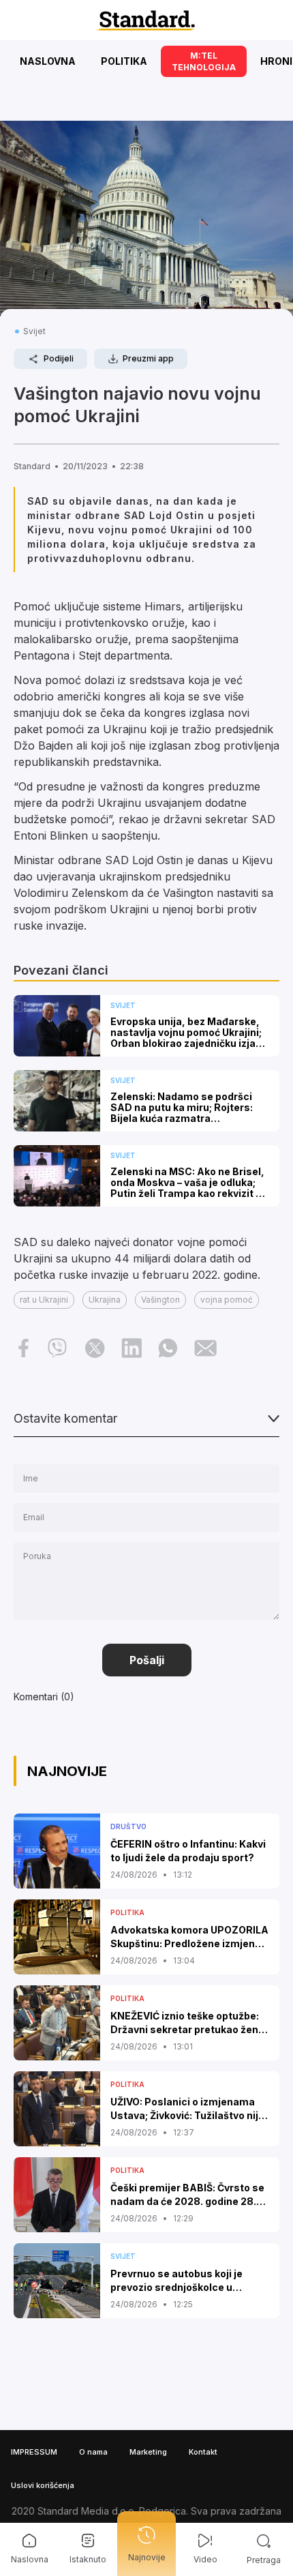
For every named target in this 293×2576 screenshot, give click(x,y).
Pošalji (147, 1660)
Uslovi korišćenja (43, 2485)
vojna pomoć (227, 1300)
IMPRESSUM (34, 2452)
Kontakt (203, 2452)
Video (205, 2559)
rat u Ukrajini (44, 1300)
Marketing (148, 2452)
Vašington (160, 1300)
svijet (34, 331)
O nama (93, 2452)
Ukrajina (105, 1300)
